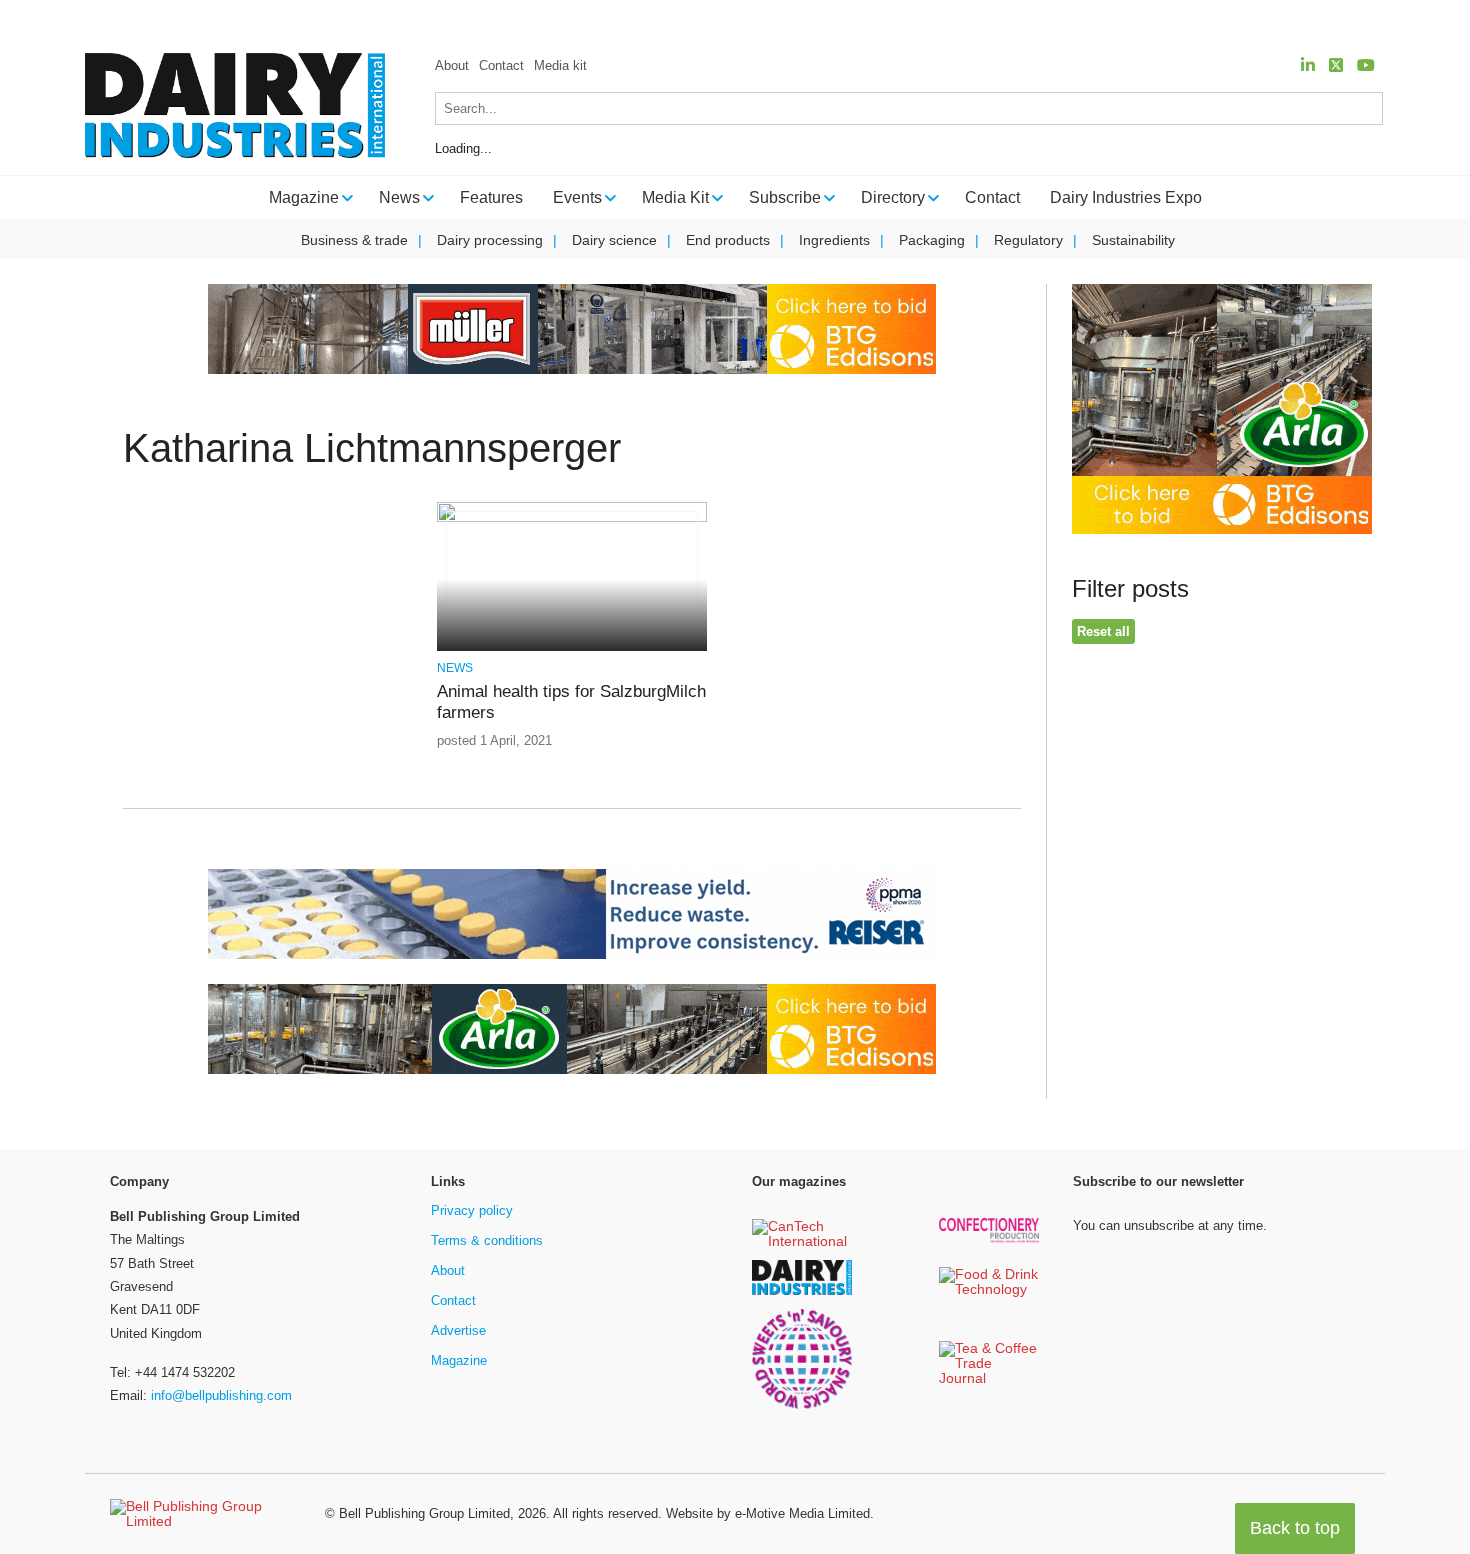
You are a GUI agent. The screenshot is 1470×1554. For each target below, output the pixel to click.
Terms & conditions (487, 1240)
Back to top (1295, 1528)
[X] (1336, 65)
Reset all (1103, 631)
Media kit (560, 65)
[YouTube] (1366, 65)
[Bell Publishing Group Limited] (205, 1514)
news (455, 668)
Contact (501, 65)
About (452, 65)
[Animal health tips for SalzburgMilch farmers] (571, 518)
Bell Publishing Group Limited (424, 1513)
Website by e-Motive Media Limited (768, 1513)
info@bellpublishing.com (221, 1395)
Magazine (459, 1360)
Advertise (458, 1330)
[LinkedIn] (1308, 65)
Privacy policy (472, 1210)
